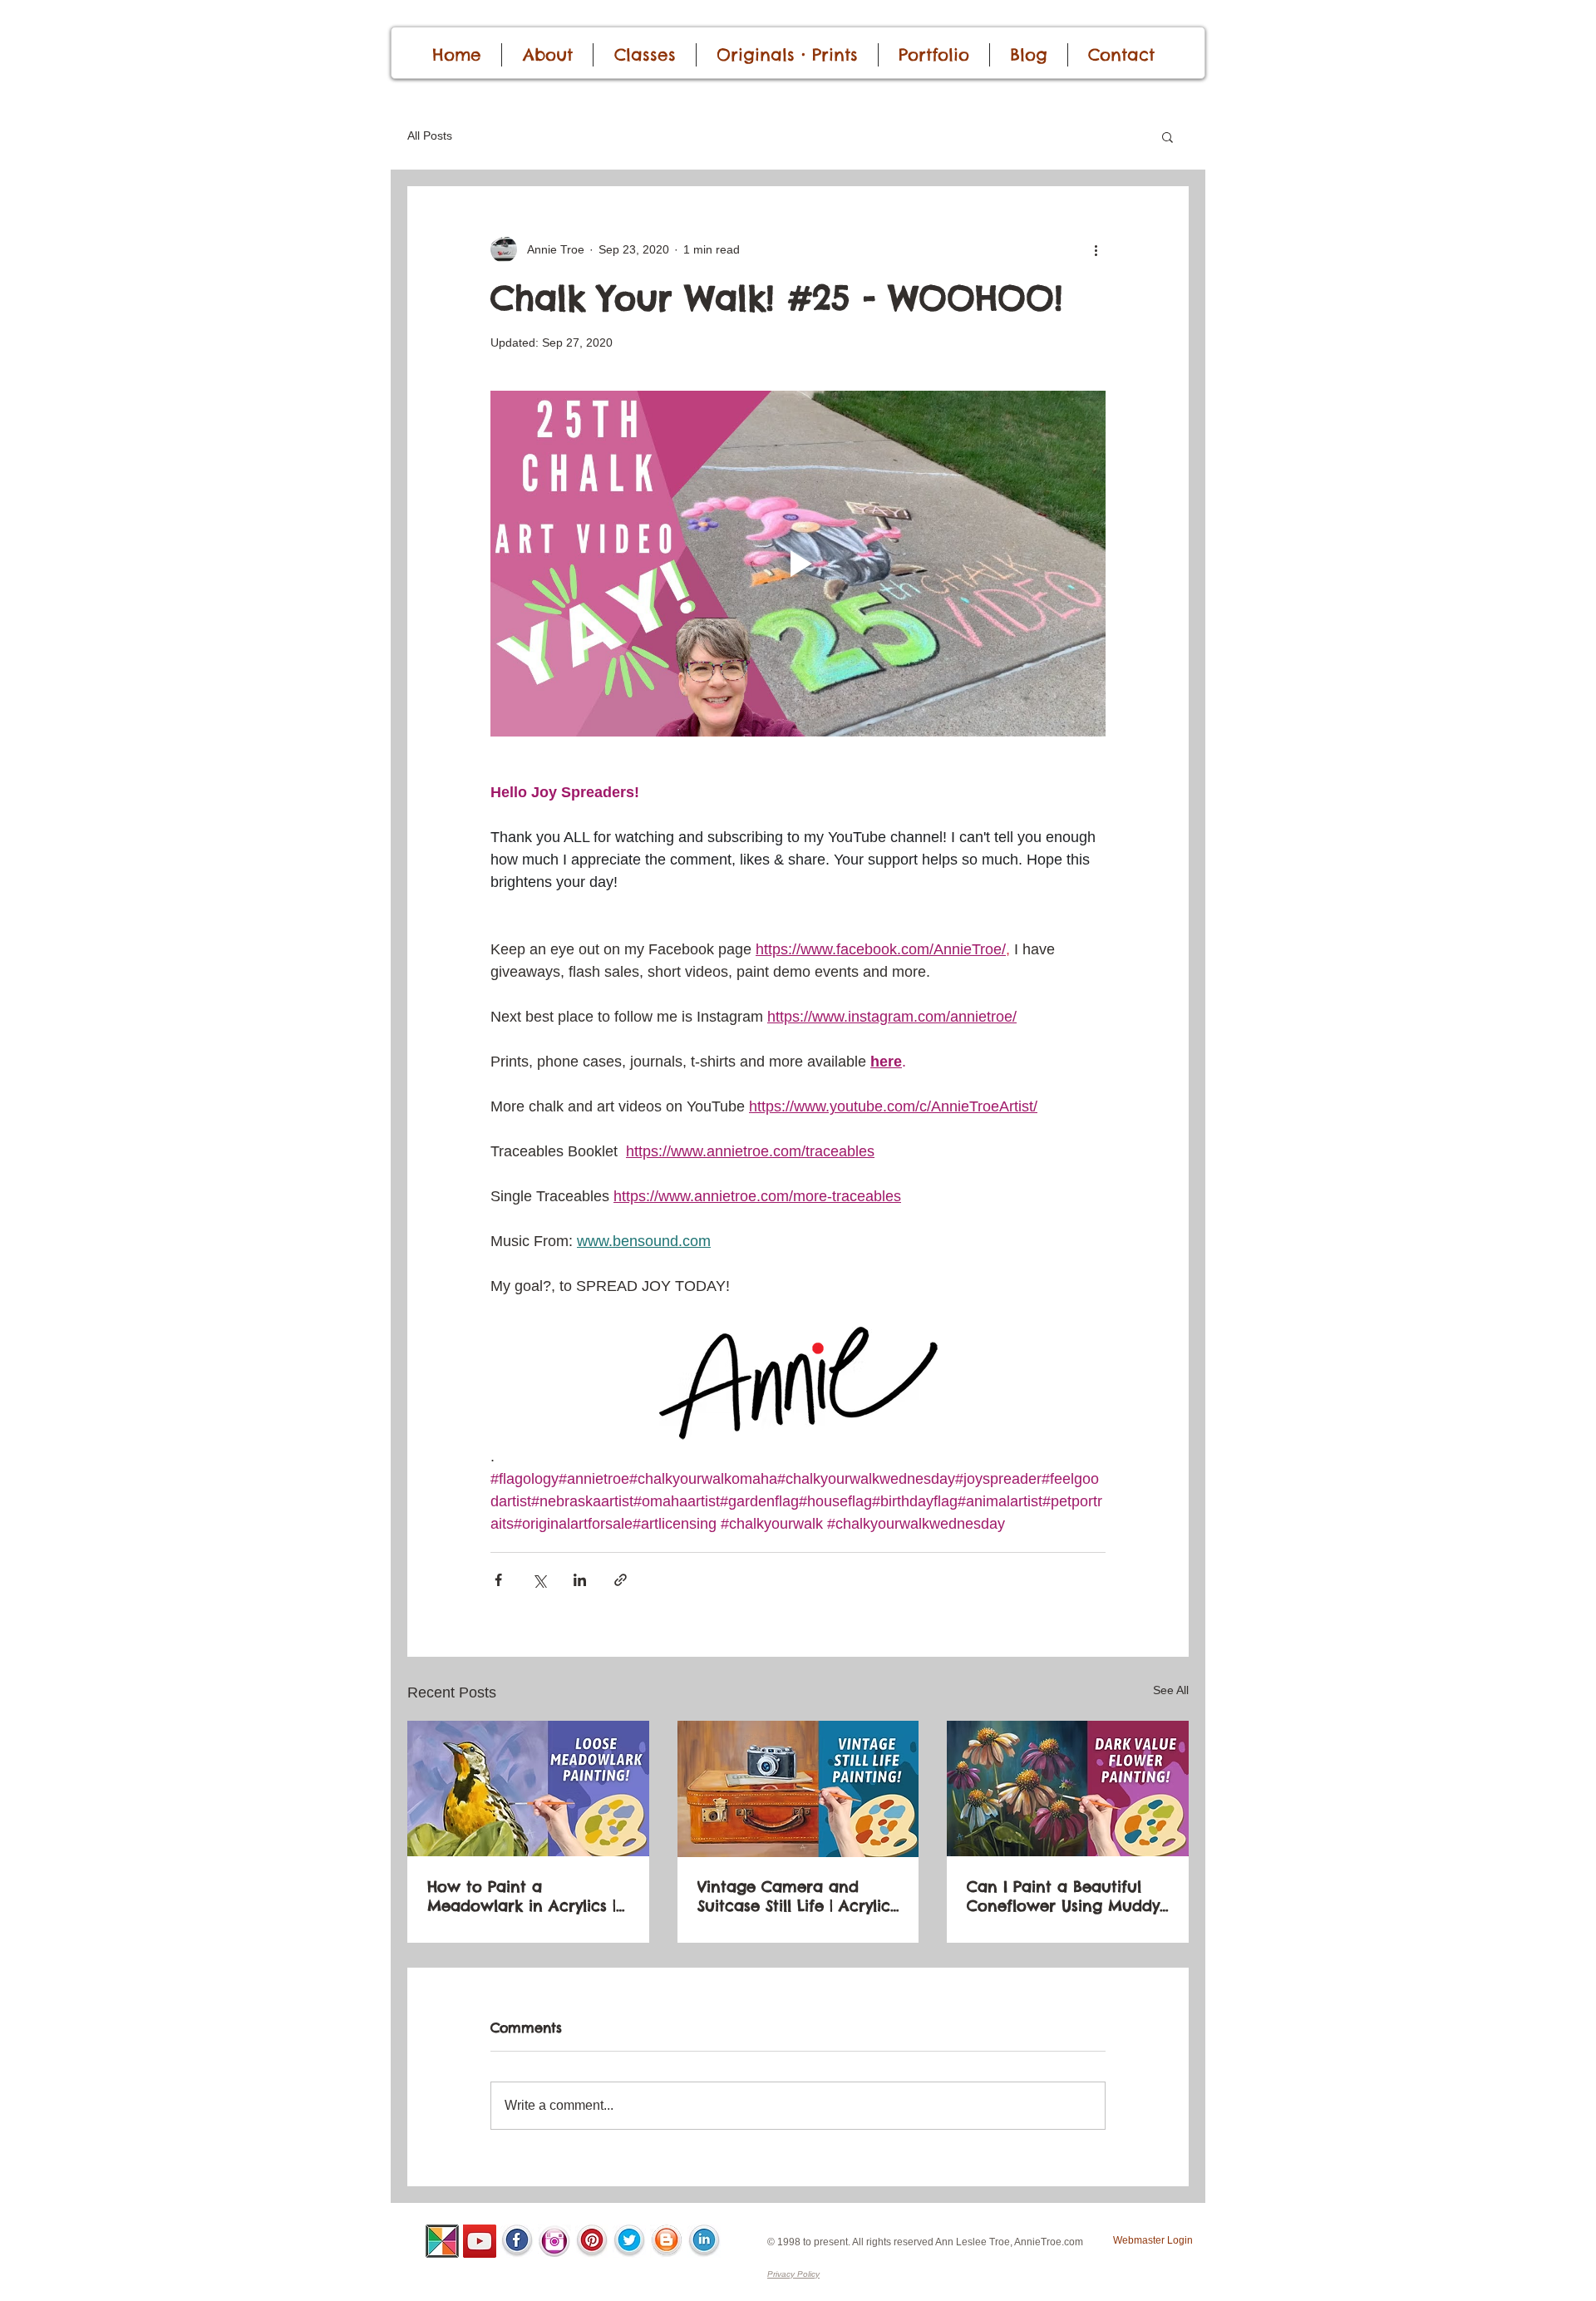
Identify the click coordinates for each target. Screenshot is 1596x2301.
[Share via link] (621, 1580)
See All (1171, 1690)
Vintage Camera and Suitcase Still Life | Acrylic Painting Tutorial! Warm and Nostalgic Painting (794, 1896)
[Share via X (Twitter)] (539, 1580)
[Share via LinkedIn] (580, 1580)
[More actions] (1096, 249)
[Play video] (798, 564)
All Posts (430, 135)
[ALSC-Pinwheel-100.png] (442, 2241)
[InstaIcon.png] (554, 2241)
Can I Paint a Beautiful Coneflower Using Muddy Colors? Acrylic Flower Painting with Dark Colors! (1066, 1896)
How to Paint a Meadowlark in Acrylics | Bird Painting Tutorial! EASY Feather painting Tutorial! (522, 1896)
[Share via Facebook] (498, 1580)
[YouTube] (480, 2241)
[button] (1167, 136)
